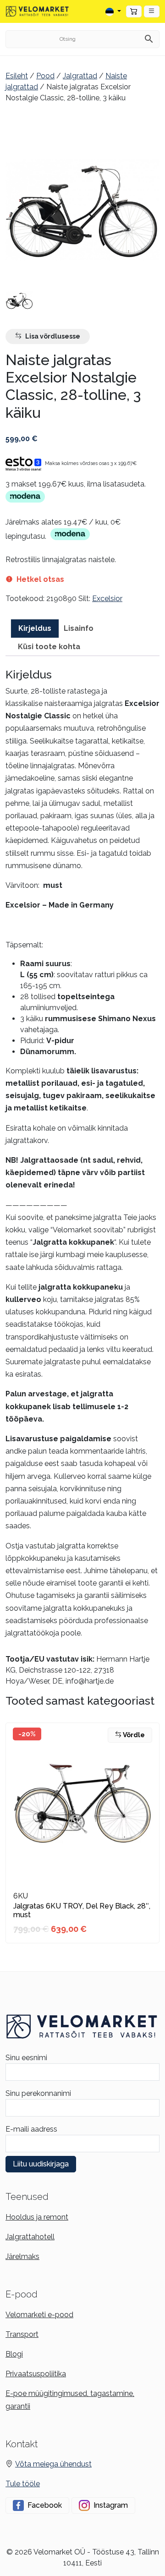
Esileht (17, 76)
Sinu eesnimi (26, 2058)
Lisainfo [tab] (79, 628)
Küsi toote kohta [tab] (49, 647)
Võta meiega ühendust (53, 2464)
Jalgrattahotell (30, 2237)
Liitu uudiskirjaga (41, 2164)
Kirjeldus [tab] (35, 628)
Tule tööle (23, 2484)
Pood (45, 76)
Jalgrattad (80, 76)
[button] (152, 11)
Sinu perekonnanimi (38, 2093)
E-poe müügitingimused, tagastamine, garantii (70, 2400)
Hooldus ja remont (37, 2217)
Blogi (14, 2354)
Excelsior (107, 599)
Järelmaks (22, 2256)
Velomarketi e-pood (39, 2315)
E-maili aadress (31, 2129)
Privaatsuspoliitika (36, 2374)
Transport (22, 2334)
